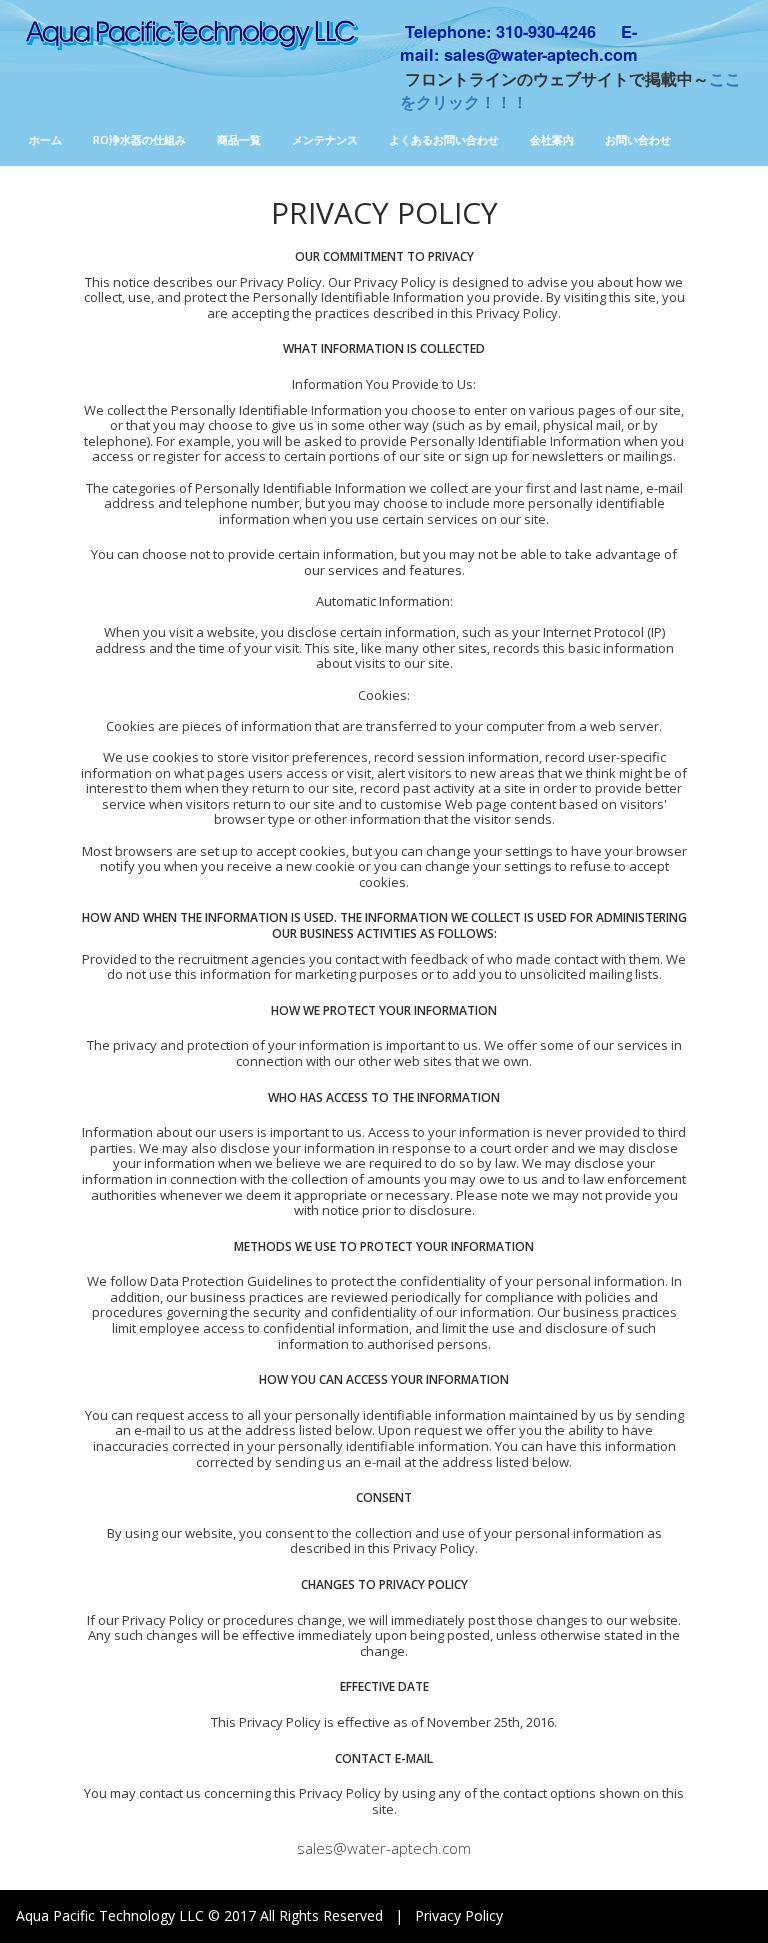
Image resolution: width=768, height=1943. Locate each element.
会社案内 (552, 139)
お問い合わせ (638, 139)
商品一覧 (239, 139)
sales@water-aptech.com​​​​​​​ (384, 1848)
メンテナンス (325, 139)
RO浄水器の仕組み (139, 139)
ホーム (45, 139)
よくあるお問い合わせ (444, 139)
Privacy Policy (459, 1915)
